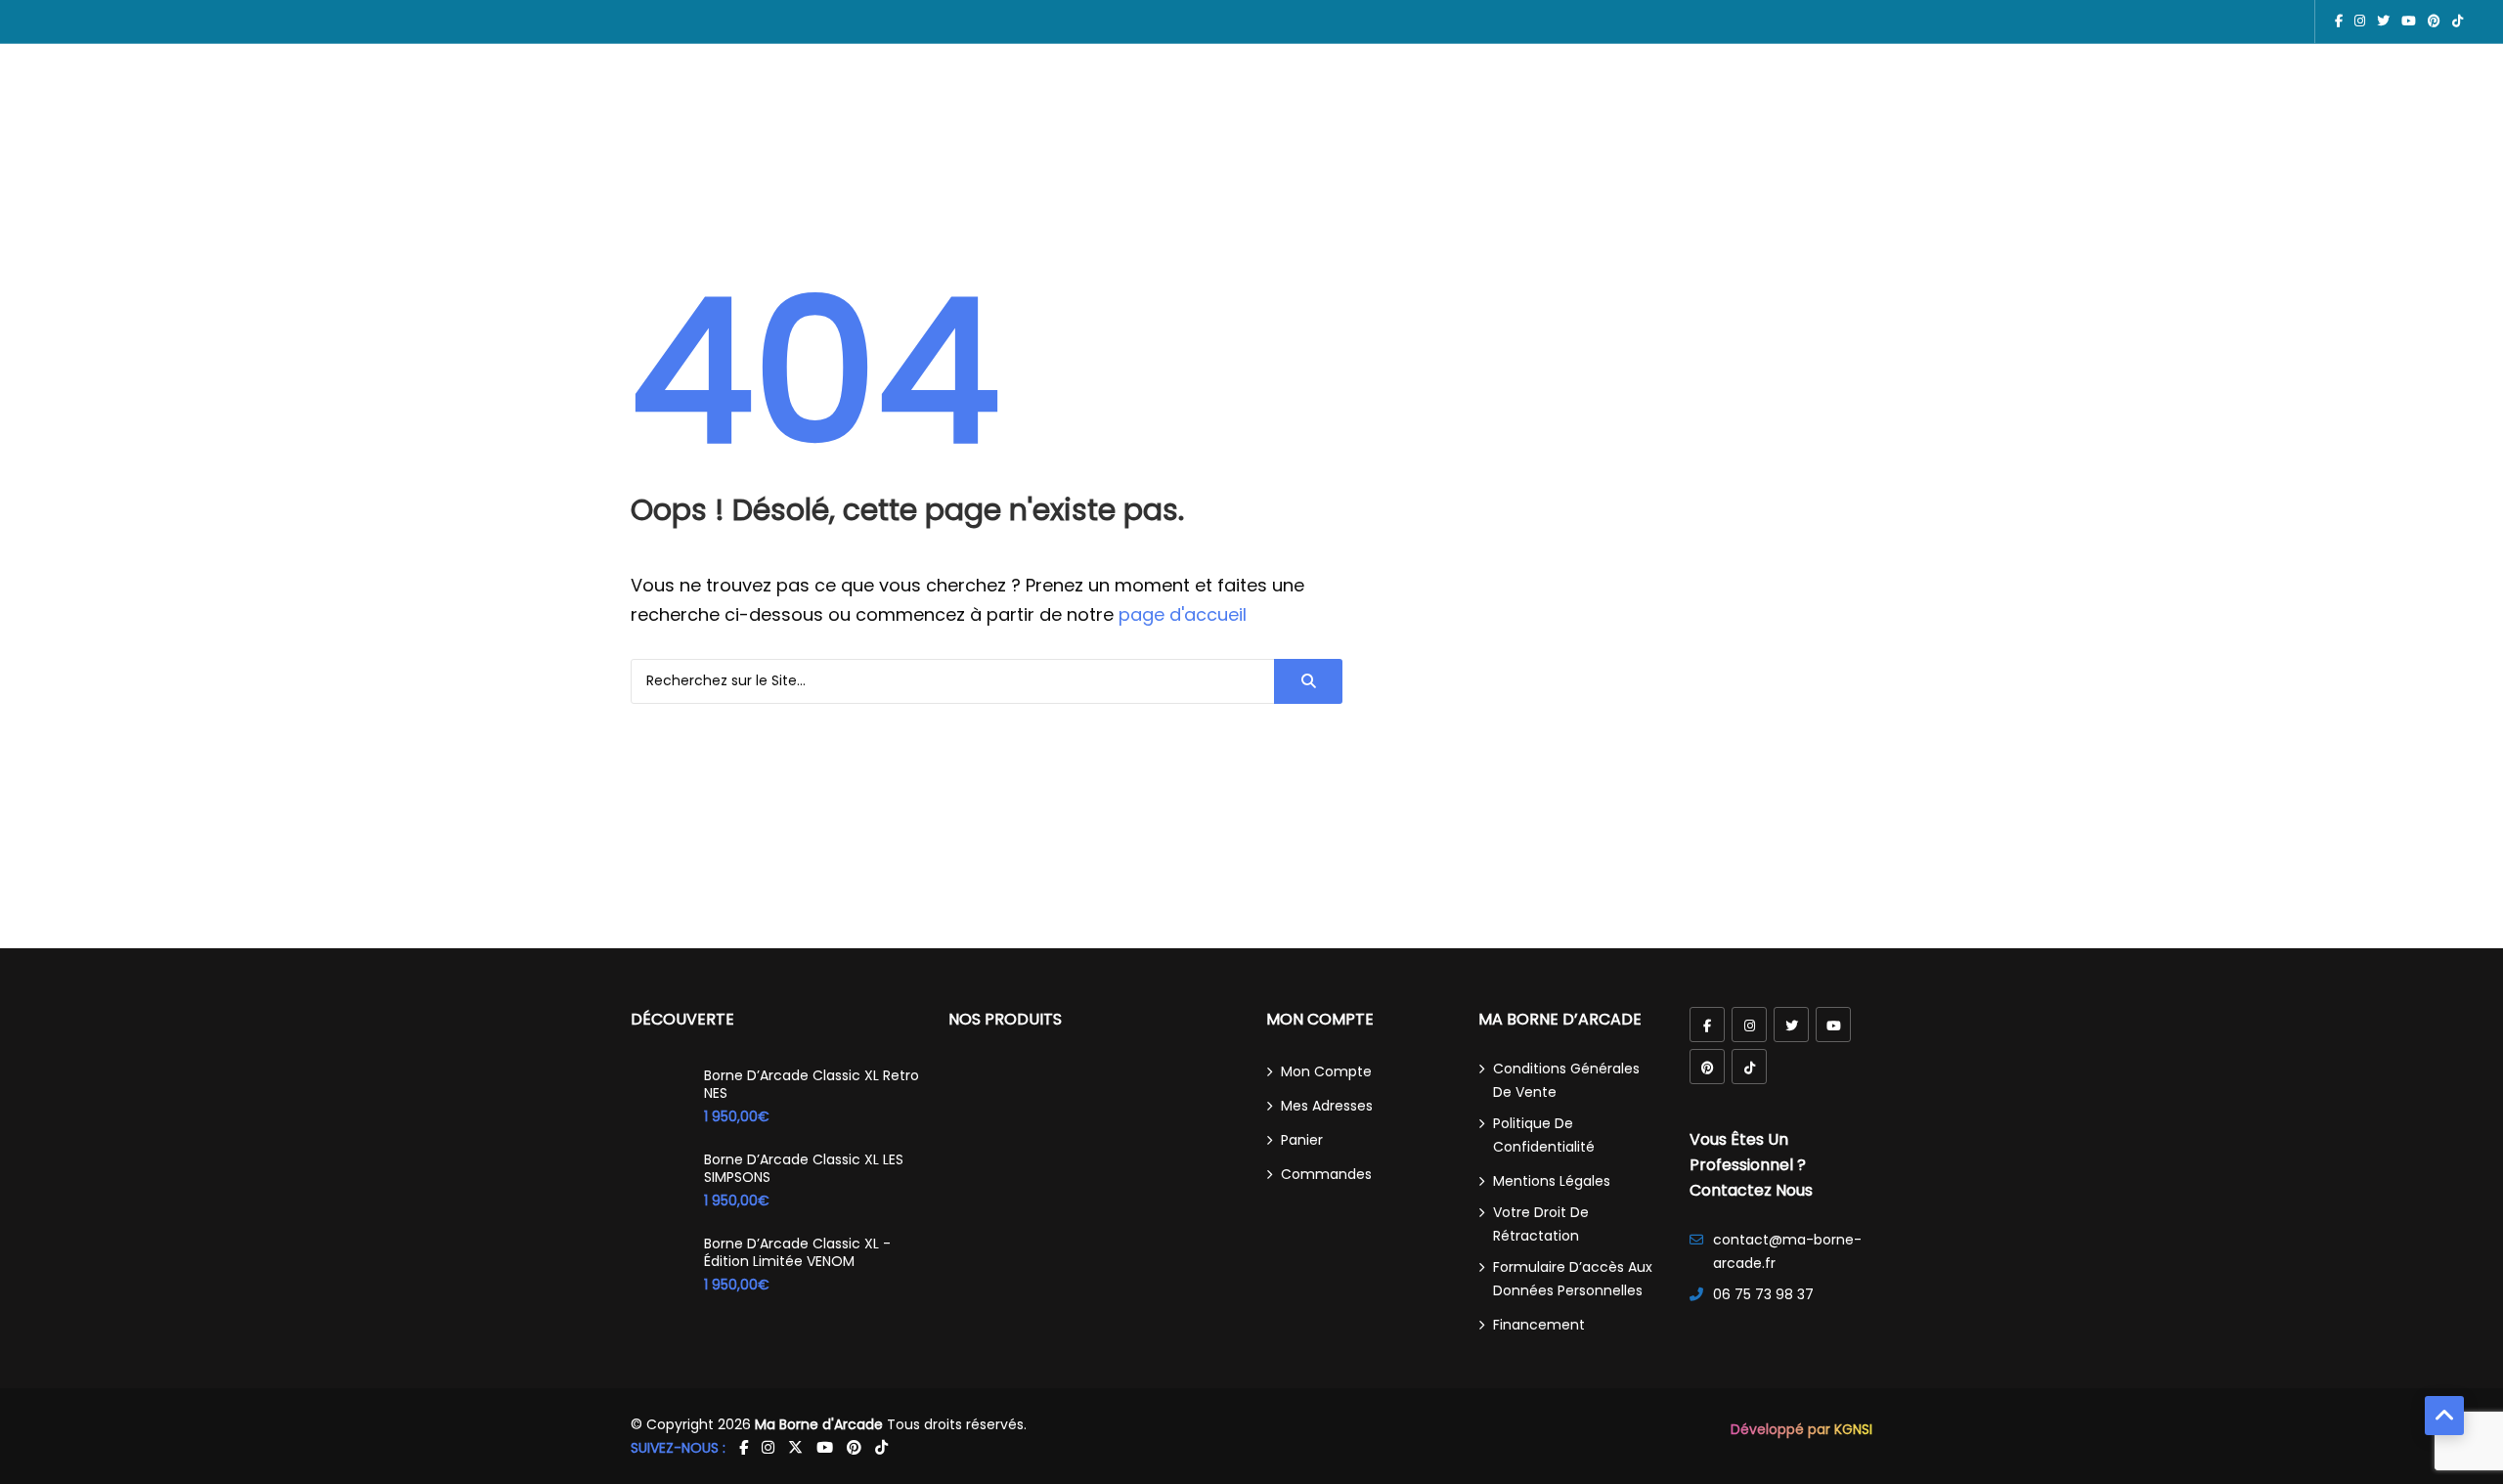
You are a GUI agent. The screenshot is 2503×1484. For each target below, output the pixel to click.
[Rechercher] (1308, 681)
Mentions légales (1552, 1181)
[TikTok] (1749, 1067)
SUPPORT (1437, 122)
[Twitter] (1791, 1025)
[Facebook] (1707, 1025)
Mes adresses (1327, 1106)
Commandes (1326, 1174)
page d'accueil (1183, 614)
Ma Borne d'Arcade (819, 1424)
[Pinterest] (1707, 1067)
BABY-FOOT (1288, 122)
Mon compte (1326, 1071)
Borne (1069, 122)
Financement (1539, 1325)
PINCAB (1135, 122)
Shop (1367, 122)
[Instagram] (1749, 1025)
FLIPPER (1203, 122)
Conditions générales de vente (1566, 1080)
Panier (1302, 1140)
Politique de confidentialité (1544, 1135)
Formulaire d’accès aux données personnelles (1573, 1279)
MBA (1011, 122)
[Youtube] (1833, 1025)
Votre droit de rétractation (1541, 1224)
